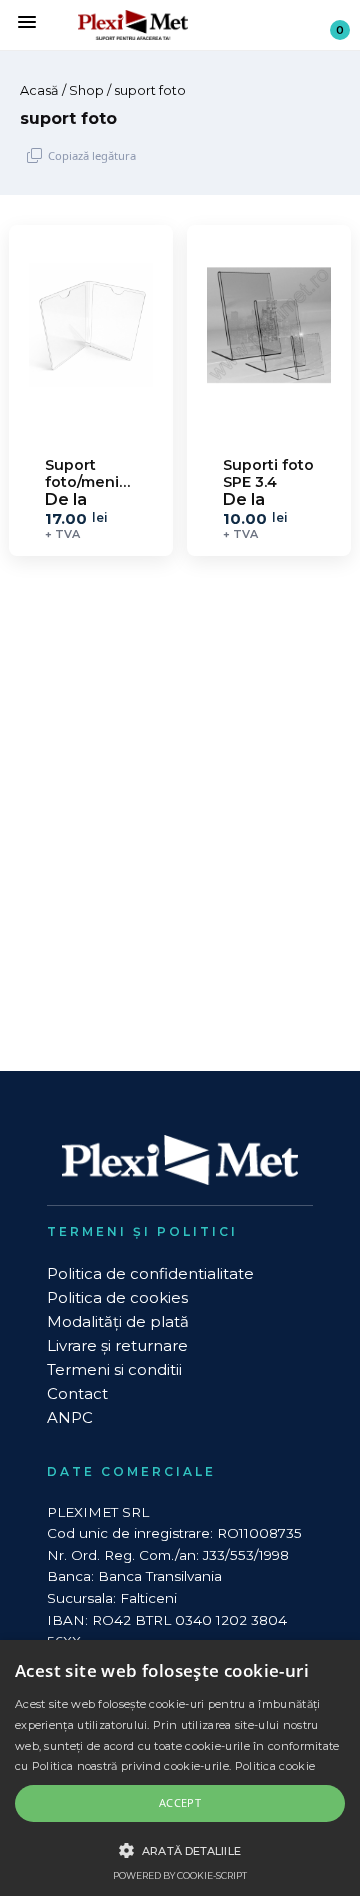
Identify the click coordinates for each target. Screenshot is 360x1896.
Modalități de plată (118, 1321)
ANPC (70, 1417)
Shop (86, 90)
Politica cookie (275, 1766)
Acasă (39, 90)
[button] (180, 1850)
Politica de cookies (117, 1297)
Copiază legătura (92, 155)
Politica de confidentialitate (150, 1273)
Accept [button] (180, 1802)
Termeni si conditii (114, 1369)
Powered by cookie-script (180, 1875)
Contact (77, 1393)
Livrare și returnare (117, 1345)
